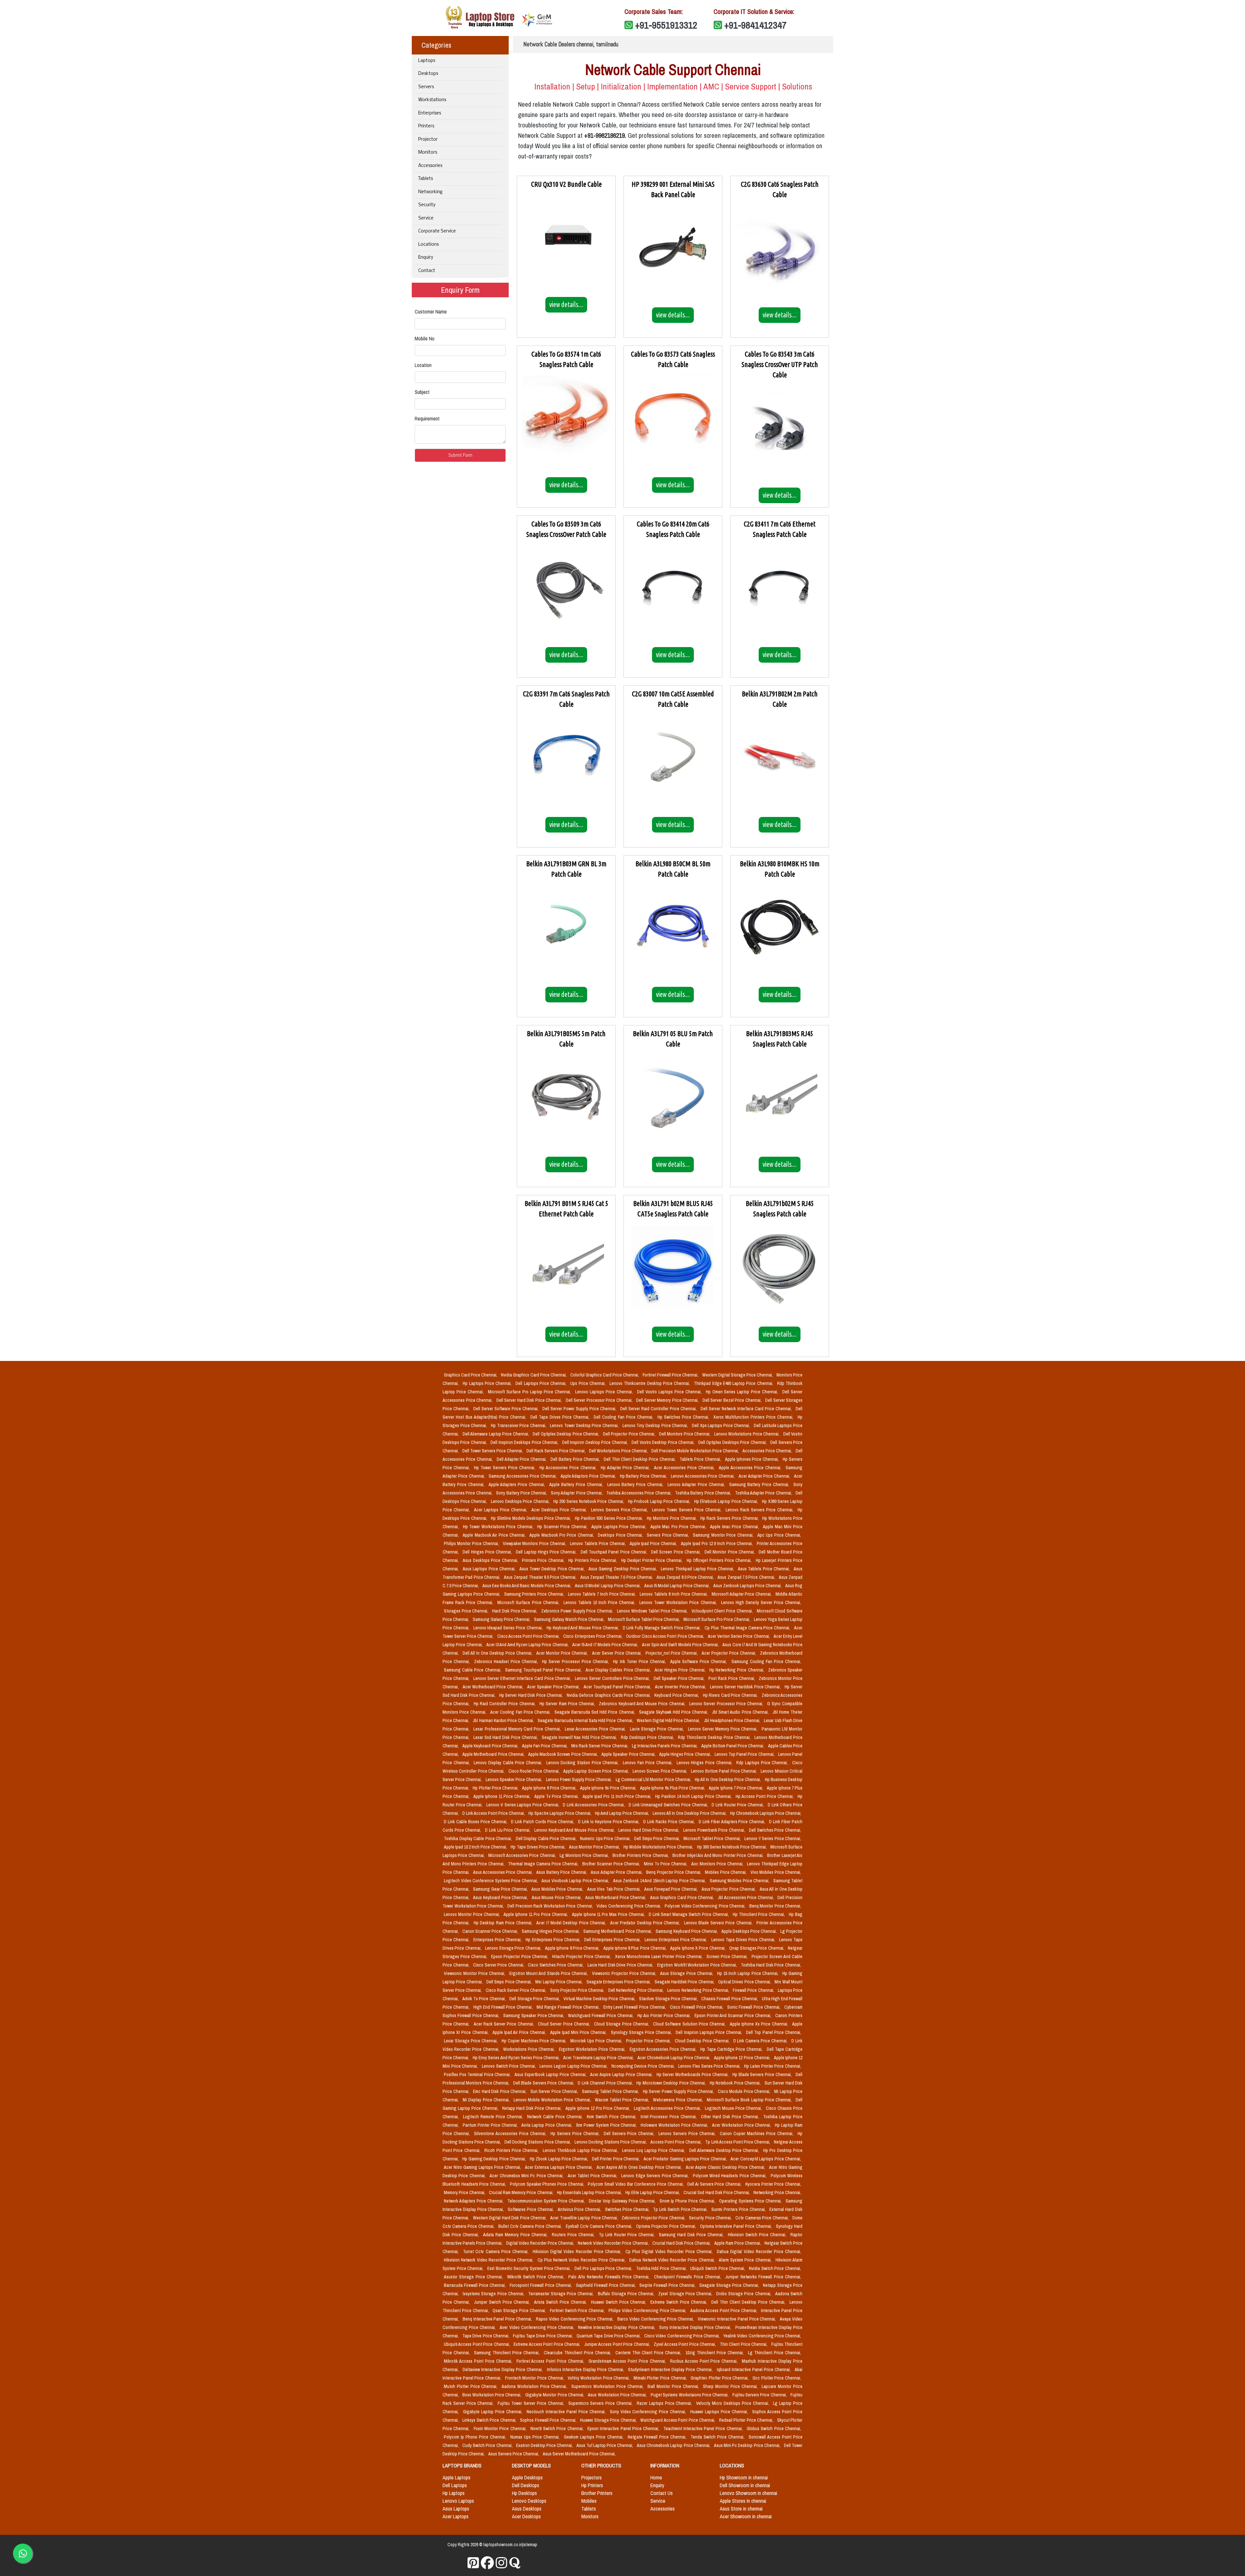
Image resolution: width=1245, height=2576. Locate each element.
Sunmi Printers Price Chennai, (739, 2209)
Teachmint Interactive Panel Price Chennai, (704, 2428)
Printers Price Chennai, (544, 1560)
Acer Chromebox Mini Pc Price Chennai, (527, 2176)
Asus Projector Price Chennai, (729, 1889)
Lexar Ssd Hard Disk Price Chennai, (506, 1737)
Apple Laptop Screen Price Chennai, (597, 1771)
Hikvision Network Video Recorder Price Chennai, (489, 2260)
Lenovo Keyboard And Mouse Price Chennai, (575, 1830)
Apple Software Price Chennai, (700, 1661)
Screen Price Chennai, (728, 1956)
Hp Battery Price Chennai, (644, 1476)
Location (423, 365)
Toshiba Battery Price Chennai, (704, 1493)
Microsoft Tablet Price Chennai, (713, 1838)
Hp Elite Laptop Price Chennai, (653, 2192)
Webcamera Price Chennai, (679, 2100)
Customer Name (431, 312)
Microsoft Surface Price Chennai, (529, 1602)
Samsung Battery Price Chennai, (760, 1484)
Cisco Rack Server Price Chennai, (517, 1990)
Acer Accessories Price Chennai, (685, 1468)
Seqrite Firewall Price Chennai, (668, 2285)
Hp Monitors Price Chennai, (672, 1518)
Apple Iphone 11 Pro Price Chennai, (536, 1914)
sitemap (530, 2545)
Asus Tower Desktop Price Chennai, (553, 1569)
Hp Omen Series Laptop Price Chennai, (743, 1392)
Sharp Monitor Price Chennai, (731, 2386)
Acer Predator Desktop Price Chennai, (646, 1923)
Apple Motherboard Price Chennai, (494, 1754)
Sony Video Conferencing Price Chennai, (649, 2412)
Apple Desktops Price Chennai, (750, 1931)
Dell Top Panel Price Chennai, (774, 2032)
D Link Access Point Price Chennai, (494, 1813)
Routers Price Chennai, (574, 2235)
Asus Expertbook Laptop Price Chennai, (551, 2074)
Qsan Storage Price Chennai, (520, 2310)
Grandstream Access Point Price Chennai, (628, 2361)
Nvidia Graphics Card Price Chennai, (534, 1375)
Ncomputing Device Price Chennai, (644, 2066)
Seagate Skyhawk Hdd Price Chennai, (674, 1712)
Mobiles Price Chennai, (726, 1872)
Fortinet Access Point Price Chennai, (551, 2361)
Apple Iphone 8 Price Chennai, (573, 1948)
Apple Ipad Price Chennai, (654, 1543)
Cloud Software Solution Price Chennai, (690, 2024)
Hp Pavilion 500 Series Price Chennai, (610, 1518)
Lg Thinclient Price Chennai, (775, 2353)
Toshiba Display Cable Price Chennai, (479, 1838)
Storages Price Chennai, (467, 1611)
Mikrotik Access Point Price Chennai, (479, 2361)
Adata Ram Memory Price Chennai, (516, 2235)
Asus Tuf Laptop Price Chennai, (605, 2445)
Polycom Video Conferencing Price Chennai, (706, 1906)
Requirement (427, 419)
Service (426, 218)
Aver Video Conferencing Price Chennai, (538, 2327)
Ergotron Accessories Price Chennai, (664, 2049)
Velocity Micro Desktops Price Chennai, (733, 2403)
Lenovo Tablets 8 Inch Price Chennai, (674, 1594)
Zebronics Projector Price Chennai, (654, 2218)
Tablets (426, 179)
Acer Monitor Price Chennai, (563, 1653)
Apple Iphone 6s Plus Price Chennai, (673, 1788)
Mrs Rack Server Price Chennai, (600, 1746)
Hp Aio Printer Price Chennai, (665, 2015)
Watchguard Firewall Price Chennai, (601, 2015)
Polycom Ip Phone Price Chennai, (476, 2437)
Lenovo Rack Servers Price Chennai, (760, 1510)
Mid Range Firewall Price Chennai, (569, 2007)
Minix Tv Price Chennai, (666, 1864)
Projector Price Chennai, (649, 2041)
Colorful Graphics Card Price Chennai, (605, 1375)
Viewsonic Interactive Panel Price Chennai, (737, 2319)
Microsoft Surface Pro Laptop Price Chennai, (530, 1392)
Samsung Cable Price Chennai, (473, 1670)
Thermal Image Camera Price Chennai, (544, 1864)
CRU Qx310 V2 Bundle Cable (566, 184)
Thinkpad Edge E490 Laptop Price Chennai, (734, 1383)
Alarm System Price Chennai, (746, 2260)
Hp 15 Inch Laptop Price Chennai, (748, 1973)
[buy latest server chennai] (515, 2563)
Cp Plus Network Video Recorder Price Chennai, (582, 2260)
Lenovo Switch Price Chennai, (510, 2066)
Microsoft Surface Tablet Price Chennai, (644, 1619)
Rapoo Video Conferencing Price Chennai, (575, 2319)
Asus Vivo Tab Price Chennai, (615, 1889)
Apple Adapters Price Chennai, (518, 1484)
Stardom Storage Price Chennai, (669, 1999)
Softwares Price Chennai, (531, 2209)
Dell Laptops (455, 2485)
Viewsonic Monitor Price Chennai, (475, 1973)
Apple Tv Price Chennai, (557, 1796)
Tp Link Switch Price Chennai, (681, 2209)
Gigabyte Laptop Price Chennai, (493, 2412)
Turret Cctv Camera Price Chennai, (497, 2251)
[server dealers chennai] (473, 2563)
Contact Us (662, 2493)
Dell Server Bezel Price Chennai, (733, 1400)
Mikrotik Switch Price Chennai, (537, 2277)
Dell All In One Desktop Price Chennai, (498, 1653)
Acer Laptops (456, 2516)
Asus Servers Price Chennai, (514, 2454)
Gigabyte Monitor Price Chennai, (555, 2395)
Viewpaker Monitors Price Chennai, (535, 1543)
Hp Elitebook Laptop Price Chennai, (727, 1501)
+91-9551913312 (666, 25)
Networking (430, 192)
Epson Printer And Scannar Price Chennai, (734, 2015)
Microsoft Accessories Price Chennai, (523, 1855)
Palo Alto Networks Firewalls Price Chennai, (610, 2277)
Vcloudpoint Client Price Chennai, (723, 1611)
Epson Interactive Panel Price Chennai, (624, 2428)
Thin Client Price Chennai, (744, 2344)
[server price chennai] (487, 2563)
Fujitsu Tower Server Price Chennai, (532, 2403)
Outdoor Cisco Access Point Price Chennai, (666, 1636)
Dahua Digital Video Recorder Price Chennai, (759, 2251)
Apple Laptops (456, 2477)
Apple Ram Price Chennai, (738, 2243)
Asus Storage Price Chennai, (687, 1973)
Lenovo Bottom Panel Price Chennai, (724, 1771)
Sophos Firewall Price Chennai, (549, 2420)
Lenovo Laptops (458, 2501)
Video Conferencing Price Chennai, (629, 1906)
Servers (426, 87)
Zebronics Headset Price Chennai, (507, 1661)
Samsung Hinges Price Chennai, (551, 1931)
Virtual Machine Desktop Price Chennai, (600, 1999)
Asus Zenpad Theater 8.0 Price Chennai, (541, 1577)
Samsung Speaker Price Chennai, (534, 2015)
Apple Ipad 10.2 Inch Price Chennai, (476, 1847)
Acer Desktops (526, 2516)
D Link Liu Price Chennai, (508, 1830)
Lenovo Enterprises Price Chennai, (676, 1940)
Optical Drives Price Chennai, (745, 1982)
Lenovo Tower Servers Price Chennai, (688, 1510)
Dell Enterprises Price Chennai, (613, 1940)
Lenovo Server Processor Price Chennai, (727, 1704)
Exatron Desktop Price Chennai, (545, 2445)
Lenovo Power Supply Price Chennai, (580, 1779)
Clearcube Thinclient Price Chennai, (578, 2353)
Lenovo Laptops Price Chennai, (605, 1392)
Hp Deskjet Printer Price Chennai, (653, 1560)
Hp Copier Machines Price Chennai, (535, 2041)
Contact (427, 271)
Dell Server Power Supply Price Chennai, (580, 1409)
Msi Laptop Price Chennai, (559, 1982)
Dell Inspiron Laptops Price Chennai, (710, 2032)
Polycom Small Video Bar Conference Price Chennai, (636, 2184)
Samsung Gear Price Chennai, (501, 1889)
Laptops (427, 61)
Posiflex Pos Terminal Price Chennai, (478, 2074)
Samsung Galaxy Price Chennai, (502, 1619)
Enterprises (430, 113)
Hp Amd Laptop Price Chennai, (622, 1813)
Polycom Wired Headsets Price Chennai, (730, 2176)
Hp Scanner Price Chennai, (563, 1527)
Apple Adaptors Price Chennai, (589, 1476)
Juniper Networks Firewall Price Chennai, (763, 2277)
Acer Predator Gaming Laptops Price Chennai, (686, 2159)
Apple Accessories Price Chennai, (751, 1468)
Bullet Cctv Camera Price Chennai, (531, 2226)
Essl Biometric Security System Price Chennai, (530, 2268)
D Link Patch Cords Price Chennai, (543, 1822)
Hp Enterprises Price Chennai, (553, 1940)
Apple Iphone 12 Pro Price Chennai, (598, 2108)
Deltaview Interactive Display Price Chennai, (503, 2369)
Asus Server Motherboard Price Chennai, (579, 2454)
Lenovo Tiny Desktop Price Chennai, (656, 1425)
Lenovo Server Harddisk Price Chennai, (746, 1687)
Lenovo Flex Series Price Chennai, (710, 2066)
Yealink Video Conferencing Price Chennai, (762, 2336)
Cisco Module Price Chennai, (745, 2091)
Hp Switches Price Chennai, (684, 1417)
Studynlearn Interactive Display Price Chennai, (671, 2369)
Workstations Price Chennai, (530, 2049)
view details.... (566, 304)
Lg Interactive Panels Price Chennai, (665, 1746)
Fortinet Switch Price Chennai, (578, 2310)
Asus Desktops (527, 2509)
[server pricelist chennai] (502, 2563)
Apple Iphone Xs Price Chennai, (760, 2024)
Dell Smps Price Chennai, (658, 1838)
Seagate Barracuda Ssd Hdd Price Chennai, (595, 1712)
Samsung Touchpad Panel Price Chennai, (544, 1670)
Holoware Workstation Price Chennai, (675, 2125)
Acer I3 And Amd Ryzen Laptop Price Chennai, (528, 1645)
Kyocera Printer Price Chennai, (773, 2184)
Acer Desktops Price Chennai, (560, 1510)
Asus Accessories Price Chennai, (503, 1872)
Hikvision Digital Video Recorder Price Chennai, (578, 2251)
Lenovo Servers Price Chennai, (620, 1510)
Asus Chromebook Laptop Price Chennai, (674, 2445)
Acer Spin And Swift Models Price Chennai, (681, 1645)
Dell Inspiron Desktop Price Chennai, (596, 1442)
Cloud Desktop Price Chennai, (703, 2041)
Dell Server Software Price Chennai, (507, 1409)
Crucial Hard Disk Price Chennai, (682, 2243)
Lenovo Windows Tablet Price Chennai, (653, 1611)
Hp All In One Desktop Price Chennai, (729, 1779)
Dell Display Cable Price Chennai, (547, 1838)
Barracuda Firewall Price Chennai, (475, 2285)
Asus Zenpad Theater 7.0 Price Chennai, (617, 1577)
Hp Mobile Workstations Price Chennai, (659, 1847)
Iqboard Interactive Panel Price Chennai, (754, 2369)
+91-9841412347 (755, 25)
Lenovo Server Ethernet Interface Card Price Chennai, (523, 1678)
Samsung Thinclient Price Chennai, (508, 2353)
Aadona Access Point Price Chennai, (724, 2310)
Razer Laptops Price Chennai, (665, 2403)
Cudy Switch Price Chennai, (488, 2445)
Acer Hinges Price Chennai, (681, 1670)
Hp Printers (592, 2485)
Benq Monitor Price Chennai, (775, 1906)
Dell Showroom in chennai (745, 2485)
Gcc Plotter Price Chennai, (777, 2378)
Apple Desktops (527, 2477)
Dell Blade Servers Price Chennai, (544, 2083)
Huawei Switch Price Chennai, (620, 2302)
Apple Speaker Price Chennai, (629, 1754)
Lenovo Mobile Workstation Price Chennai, (553, 2100)
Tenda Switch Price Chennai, (718, 2437)
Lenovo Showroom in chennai (748, 2493)
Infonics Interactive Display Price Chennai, (586, 2369)
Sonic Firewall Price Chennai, (755, 2007)
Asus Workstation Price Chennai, (618, 2395)
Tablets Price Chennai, (701, 1459)
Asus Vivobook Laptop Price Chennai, (576, 1881)
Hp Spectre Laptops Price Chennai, (560, 1813)
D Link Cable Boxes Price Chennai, (476, 1822)
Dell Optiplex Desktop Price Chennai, (567, 1434)
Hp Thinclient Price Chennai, (759, 1914)
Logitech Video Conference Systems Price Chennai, (491, 1881)
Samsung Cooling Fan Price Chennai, (766, 1661)
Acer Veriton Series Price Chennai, (739, 1636)
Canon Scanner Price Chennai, (491, 1931)
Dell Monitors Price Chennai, (685, 1434)
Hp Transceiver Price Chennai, (519, 1425)
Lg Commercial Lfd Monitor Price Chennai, (654, 1779)
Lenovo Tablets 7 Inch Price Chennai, (603, 1594)
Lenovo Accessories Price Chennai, (703, 1476)
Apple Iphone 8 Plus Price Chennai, (636, 1948)
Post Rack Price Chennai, (732, 1678)
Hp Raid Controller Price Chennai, (505, 1704)
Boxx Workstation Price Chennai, (492, 2395)
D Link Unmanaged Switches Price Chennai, (669, 1805)
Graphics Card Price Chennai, (471, 1375)
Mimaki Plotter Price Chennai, (661, 2378)
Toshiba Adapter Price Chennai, (764, 1493)
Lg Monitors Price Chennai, (585, 1855)
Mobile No (425, 338)
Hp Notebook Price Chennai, (736, 2083)
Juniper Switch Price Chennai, (503, 2302)
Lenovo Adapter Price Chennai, (697, 1484)
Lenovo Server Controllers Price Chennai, (613, 1678)
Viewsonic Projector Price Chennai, (625, 1973)
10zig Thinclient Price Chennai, (715, 2353)
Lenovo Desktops (529, 2501)
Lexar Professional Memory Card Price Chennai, (518, 1729)
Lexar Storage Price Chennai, (471, 2041)
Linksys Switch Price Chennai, (490, 2420)
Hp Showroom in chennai (744, 2477)
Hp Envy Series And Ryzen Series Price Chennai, (517, 2058)
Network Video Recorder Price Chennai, (614, 2243)
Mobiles (589, 2501)
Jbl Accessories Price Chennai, (747, 1897)
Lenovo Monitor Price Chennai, (472, 1914)
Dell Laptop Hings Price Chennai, (547, 1552)
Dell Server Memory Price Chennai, (668, 1400)
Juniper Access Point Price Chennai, (618, 2344)
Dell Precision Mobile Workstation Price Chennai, (696, 1451)
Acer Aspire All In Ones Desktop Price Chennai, (640, 2167)
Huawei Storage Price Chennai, (609, 2420)
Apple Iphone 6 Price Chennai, (550, 1788)
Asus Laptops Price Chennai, (490, 1569)
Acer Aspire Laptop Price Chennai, (622, 2074)
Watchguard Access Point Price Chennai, (678, 2420)
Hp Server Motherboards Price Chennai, (693, 2074)
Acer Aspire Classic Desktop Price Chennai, (726, 2167)
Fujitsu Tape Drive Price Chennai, (543, 2336)
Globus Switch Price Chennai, (774, 2428)
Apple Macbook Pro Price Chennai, (562, 1535)
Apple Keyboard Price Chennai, (491, 1746)
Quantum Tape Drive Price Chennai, (609, 2336)
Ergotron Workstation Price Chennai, (593, 2049)
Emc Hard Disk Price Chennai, (500, 2091)
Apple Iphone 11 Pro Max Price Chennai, (609, 1914)
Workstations (432, 100)
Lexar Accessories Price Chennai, (596, 1729)
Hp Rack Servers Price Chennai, (730, 1518)
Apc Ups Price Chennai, (779, 1535)
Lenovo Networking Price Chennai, (699, 1990)
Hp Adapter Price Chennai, (626, 1468)
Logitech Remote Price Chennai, (494, 2117)
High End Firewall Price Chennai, (504, 2007)
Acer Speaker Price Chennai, (554, 1687)
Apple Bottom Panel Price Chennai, (733, 1746)
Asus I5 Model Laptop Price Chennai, (677, 1586)
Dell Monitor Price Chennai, (730, 1552)
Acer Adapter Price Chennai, (765, 1476)
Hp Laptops (454, 2493)
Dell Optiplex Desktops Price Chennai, (733, 1442)
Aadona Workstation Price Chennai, (535, 2386)
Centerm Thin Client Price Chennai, (649, 2353)
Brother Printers (597, 2493)
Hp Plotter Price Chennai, (496, 1788)
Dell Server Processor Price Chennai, (600, 1400)
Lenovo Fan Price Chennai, (648, 1763)
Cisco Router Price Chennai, (535, 1771)
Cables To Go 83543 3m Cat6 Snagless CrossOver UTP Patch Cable (780, 364)
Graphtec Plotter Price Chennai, (720, 2378)
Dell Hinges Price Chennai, (488, 1552)
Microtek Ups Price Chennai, (597, 2041)
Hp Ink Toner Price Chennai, (640, 1661)
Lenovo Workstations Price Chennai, (747, 1434)
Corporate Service (437, 231)
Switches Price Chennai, (628, 2209)
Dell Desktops (526, 2485)
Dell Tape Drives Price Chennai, (561, 1417)
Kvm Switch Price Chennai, (612, 2117)
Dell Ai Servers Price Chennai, (715, 2184)
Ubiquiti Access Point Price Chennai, (477, 2344)
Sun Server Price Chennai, (555, 2091)
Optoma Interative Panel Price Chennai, (737, 2226)
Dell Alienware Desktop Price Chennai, (725, 2150)
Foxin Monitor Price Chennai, (501, 2428)
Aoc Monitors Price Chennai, (718, 1864)
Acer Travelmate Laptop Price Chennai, (599, 2058)
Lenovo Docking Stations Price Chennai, (611, 2142)
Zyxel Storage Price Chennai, (686, 2294)
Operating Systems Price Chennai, (751, 2201)
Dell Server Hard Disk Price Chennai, (530, 1400)
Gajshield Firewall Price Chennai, (606, 2285)
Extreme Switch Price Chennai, (680, 2302)
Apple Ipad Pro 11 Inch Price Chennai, (618, 1796)
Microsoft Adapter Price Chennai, (742, 1594)
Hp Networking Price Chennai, (737, 1670)
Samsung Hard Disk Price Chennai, (692, 2235)
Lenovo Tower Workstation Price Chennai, (679, 1602)
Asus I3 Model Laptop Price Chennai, (608, 1586)
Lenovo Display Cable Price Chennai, (509, 1763)
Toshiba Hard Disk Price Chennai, (771, 1965)
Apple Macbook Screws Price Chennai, (563, 1754)
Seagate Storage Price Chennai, (730, 2285)
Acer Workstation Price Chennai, (742, 2125)
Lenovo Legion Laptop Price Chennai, (574, 2066)
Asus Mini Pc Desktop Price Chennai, (748, 2445)
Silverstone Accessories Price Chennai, (511, 2133)
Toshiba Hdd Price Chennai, (662, 2268)
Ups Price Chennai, (589, 1383)
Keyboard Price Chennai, (677, 1695)
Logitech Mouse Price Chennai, (734, 2108)
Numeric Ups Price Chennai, (606, 1838)
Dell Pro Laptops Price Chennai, (604, 2268)
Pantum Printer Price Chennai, (491, 2125)
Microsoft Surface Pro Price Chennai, (717, 1619)
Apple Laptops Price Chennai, (619, 1527)
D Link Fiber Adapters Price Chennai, (733, 1822)
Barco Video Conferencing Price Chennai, (656, 2319)
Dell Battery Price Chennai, (576, 1459)
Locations (428, 245)
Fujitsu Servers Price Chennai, (760, 2395)
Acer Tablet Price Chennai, (593, 2176)
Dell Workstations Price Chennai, (619, 1451)
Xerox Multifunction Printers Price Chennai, (754, 1417)
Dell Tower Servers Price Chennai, (493, 1451)
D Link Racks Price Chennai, (670, 1822)
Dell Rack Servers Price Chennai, (557, 1451)
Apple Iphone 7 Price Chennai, (736, 1788)
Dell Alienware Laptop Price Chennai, (497, 1434)
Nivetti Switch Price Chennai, (558, 2428)
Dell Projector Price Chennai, (630, 1434)
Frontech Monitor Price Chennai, (535, 2378)
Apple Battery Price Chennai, (577, 1484)
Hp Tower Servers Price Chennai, (505, 1468)
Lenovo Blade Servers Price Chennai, (719, 1923)
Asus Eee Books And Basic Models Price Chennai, (527, 1586)
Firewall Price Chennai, (754, 1990)
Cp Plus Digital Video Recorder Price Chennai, (670, 2251)
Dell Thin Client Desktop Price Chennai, (640, 1459)
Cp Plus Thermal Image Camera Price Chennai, (748, 1628)
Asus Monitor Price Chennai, (595, 1847)
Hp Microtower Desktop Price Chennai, (672, 2083)
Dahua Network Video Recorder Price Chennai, (673, 2260)
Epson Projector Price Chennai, (520, 1956)
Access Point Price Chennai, (676, 2142)
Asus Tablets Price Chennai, (765, 1569)
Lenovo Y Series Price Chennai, (773, 1838)
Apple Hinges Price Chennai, (686, 1754)
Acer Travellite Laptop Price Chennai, (585, 2218)
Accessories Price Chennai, (768, 1451)
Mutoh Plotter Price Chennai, (471, 2386)
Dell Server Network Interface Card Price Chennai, (747, 1409)
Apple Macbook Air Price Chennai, (495, 1535)
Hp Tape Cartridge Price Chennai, (732, 2049)
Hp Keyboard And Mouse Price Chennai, (583, 1628)
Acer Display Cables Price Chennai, (619, 1670)
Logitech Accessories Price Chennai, (668, 2108)
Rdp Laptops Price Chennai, (763, 1763)
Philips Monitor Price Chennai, (472, 1543)
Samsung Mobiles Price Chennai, (740, 1881)
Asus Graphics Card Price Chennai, (683, 1897)
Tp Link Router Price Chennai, (628, 2235)
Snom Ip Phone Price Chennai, (688, 2201)
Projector (428, 140)
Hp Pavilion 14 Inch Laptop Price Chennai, (694, 1796)
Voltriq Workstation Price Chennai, (599, 2378)
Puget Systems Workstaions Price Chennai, (690, 2395)
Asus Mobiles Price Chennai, (558, 1889)
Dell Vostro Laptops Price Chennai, (670, 1392)
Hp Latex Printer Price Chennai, (773, 2066)
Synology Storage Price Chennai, (642, 2032)
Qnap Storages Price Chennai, (757, 1948)
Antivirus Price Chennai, (580, 2209)
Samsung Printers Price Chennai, (535, 1594)
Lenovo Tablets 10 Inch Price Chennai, (600, 1602)
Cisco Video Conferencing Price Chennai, (682, 2336)
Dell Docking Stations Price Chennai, (538, 2142)
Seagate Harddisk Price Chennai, (685, 1982)
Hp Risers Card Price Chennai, (731, 1695)
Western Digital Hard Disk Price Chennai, (510, 2218)
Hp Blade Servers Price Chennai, (763, 2074)
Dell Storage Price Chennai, (535, 1999)
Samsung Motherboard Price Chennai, (618, 1931)
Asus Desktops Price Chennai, (491, 1560)
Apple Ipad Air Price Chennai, (520, 2032)
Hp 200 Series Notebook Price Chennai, (589, 1501)
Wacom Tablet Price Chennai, (623, 2100)
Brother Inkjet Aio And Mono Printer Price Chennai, (718, 1855)
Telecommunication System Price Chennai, (547, 2201)
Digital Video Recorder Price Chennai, (541, 2243)
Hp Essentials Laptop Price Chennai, (590, 2192)
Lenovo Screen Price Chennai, (661, 1771)
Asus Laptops (456, 2509)
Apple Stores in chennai (743, 2501)
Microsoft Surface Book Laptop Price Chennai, (750, 2100)
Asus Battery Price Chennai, (562, 1872)
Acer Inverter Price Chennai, (681, 1687)
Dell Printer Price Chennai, (617, 2159)
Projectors (592, 2477)
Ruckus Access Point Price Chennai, (705, 2361)
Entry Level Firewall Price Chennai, (635, 2007)
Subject (422, 392)
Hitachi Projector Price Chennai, (582, 1956)
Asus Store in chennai (741, 2509)
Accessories (430, 166)
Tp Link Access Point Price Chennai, (738, 2142)
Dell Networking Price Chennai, (637, 1990)
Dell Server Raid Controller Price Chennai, (659, 1409)
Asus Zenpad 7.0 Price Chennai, (747, 1577)
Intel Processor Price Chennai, (670, 2117)
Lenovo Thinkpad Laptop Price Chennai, (698, 1569)
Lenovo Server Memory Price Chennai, (723, 1729)
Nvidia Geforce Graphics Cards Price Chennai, (609, 1695)
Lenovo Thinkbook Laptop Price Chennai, (581, 2150)
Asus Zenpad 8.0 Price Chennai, (686, 1577)
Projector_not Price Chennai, (672, 1653)
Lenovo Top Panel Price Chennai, (745, 1754)
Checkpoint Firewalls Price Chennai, (688, 2277)
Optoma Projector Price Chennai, (667, 2226)
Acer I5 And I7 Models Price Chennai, (606, 1645)
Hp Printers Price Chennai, (593, 1560)
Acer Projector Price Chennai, (729, 1653)
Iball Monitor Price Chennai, (674, 2386)
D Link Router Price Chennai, (738, 1805)
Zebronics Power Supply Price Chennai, (578, 1611)
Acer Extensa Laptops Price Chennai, (559, 2167)
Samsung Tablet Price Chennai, (611, 2091)
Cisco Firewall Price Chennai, (697, 2007)
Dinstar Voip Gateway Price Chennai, (623, 2201)
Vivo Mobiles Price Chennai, (776, 1872)
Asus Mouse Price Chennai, (557, 1897)
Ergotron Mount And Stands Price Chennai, (549, 1973)
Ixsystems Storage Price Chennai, (494, 2294)
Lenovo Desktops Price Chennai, (521, 1501)
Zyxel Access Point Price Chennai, (685, 2344)
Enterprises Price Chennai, (498, 1940)
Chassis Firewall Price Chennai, (730, 1999)
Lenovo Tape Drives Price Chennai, (744, 1940)
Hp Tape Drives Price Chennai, (538, 1847)
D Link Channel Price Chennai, (606, 2083)
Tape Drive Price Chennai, (486, 2336)
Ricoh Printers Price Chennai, (512, 2150)
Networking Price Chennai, (777, 2192)
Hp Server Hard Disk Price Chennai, (532, 1695)
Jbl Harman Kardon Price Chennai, (504, 1720)
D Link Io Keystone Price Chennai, (609, 1822)
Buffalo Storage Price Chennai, (627, 2294)
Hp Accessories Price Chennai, (569, 1468)
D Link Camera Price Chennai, (761, 2041)
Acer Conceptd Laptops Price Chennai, (766, 2159)
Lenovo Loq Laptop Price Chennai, (654, 2150)
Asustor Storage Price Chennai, (474, 2277)
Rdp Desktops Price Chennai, (648, 1737)
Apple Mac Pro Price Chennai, (679, 1527)
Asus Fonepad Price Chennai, (671, 1889)
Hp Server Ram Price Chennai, (568, 1704)
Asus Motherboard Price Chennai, (616, 1897)
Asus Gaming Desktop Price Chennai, (623, 1569)
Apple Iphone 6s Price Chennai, (609, 1788)
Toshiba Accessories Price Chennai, (639, 1493)
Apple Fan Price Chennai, (545, 1746)
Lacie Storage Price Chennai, (658, 1729)
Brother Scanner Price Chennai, (612, 1864)
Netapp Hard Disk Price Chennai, (533, 2108)
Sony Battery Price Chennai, (522, 1493)
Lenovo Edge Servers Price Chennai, (656, 2176)
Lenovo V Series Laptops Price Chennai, (523, 1805)
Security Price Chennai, (711, 2218)
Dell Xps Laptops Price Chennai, (722, 1425)
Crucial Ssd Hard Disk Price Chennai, (717, 2192)
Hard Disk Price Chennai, (515, 1611)
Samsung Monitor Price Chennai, (724, 1535)
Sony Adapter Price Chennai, (577, 1493)
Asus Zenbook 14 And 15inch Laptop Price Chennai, (660, 1881)
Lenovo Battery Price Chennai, (636, 1484)
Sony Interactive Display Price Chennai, (696, 2327)
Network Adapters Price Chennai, (474, 2201)
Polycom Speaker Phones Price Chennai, (548, 2184)
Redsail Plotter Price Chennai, (747, 2420)
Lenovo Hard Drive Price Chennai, (649, 1830)
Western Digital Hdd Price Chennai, (669, 1720)
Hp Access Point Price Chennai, (765, 1796)
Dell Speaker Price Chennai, (680, 1678)
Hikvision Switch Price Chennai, (758, 2235)
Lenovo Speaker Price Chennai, (515, 1779)
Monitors (428, 153)
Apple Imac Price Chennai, (735, 1527)
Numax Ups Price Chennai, (536, 2437)
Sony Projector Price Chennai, (578, 1990)
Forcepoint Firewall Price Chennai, (541, 2285)
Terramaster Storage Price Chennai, (562, 2294)
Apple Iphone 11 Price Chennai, (503, 1796)
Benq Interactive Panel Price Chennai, (498, 2319)
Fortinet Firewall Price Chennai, (671, 1375)
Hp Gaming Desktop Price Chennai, (495, 2159)
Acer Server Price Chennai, (617, 1653)
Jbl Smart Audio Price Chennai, (741, 1712)
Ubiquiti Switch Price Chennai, (718, 2268)
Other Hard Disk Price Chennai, (731, 2117)
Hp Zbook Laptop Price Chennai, (560, 2159)
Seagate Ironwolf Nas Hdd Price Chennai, (580, 1737)
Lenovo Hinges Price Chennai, (705, 1763)
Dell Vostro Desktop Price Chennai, (664, 1442)
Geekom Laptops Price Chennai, (594, 2437)
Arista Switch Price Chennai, (561, 2302)
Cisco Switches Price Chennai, (556, 1965)
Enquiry (426, 258)
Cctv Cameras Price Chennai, (763, 2218)
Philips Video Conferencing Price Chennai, (648, 2310)
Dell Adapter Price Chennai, (522, 1459)
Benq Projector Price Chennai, (674, 1872)
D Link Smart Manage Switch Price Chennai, (689, 1914)
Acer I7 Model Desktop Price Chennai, (572, 1923)
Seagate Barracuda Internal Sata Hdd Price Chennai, (586, 1720)
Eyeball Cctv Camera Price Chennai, (599, 2226)
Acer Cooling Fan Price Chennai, (521, 1712)
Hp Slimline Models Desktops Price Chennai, (532, 1518)
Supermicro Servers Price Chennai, (601, 2403)
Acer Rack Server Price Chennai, (504, 2024)
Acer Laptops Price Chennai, (501, 1510)
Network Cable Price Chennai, (556, 2117)
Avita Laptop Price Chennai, (547, 2125)
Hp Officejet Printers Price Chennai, (720, 1560)
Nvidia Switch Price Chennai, (775, 2268)
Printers (426, 126)
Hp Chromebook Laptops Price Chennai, (766, 1813)
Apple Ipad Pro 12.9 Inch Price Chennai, (717, 1543)
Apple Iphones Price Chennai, (753, 1459)
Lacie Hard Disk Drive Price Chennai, (621, 1965)
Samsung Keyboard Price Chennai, (687, 1931)
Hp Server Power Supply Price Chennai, (679, 2091)
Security (427, 205)
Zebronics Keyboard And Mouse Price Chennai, (643, 1704)
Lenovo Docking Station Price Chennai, (583, 1763)
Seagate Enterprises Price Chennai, (619, 1982)
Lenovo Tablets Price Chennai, (599, 1543)
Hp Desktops (524, 2493)
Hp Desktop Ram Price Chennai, (504, 1923)
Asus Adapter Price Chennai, (617, 1872)
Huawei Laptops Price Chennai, (720, 2412)
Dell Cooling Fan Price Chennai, (624, 1417)
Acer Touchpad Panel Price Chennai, (618, 1687)
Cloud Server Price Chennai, (565, 2024)
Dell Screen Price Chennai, (676, 1552)
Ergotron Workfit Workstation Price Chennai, (698, 1965)
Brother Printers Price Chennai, (641, 1855)
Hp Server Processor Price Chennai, (576, 1661)
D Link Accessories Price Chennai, (594, 1805)
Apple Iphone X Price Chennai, (698, 1948)
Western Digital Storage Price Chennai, (738, 1375)
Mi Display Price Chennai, (487, 2100)
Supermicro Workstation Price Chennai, (608, 2386)
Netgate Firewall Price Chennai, (658, 2437)
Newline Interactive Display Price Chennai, (617, 2327)
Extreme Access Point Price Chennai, (547, 2344)
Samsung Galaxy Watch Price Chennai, (570, 1619)
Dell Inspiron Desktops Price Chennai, (525, 1442)
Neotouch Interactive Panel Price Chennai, (567, 2412)
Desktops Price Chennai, (621, 1535)
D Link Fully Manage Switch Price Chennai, (663, 1628)
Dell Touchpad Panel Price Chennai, (615, 1552)
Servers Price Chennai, (669, 1535)
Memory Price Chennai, (465, 2192)
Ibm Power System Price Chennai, (607, 2125)
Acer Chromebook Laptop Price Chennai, (675, 2058)
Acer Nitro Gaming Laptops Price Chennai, (483, 2167)
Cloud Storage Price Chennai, (622, 2024)
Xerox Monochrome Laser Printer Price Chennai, (659, 1956)
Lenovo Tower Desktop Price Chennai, (585, 1425)
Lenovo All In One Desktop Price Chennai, (690, 1813)
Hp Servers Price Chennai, (576, 2133)
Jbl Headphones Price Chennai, (733, 1720)
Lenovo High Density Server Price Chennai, (761, 1602)
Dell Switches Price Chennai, (775, 1830)
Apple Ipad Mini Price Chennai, (579, 2032)
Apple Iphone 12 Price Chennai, (743, 2058)
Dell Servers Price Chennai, (630, 2133)
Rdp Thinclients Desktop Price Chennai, (715, 1737)
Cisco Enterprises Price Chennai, (593, 1636)
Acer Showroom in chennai (746, 2516)
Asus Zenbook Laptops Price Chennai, (748, 1586)
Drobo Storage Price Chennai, (744, 2294)
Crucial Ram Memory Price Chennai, (522, 2192)
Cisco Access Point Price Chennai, (529, 1636)
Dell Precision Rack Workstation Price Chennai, (551, 1906)
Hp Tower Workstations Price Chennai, (499, 1527)
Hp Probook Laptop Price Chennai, (660, 1501)
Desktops (428, 74)
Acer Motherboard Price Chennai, (494, 1687)
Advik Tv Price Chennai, (485, 1999)
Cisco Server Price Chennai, (499, 1965)
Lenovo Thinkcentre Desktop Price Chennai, (650, 1383)
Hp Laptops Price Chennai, (488, 1383)
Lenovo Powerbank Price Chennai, (715, 1830)
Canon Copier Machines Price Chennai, (757, 2133)
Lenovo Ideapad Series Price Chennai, (509, 1628)
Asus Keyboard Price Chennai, (501, 1897)
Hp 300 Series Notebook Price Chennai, (732, 1847)
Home (656, 2477)
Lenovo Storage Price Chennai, (514, 1948)
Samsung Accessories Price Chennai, (523, 1476)
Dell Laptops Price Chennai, (542, 1383)
